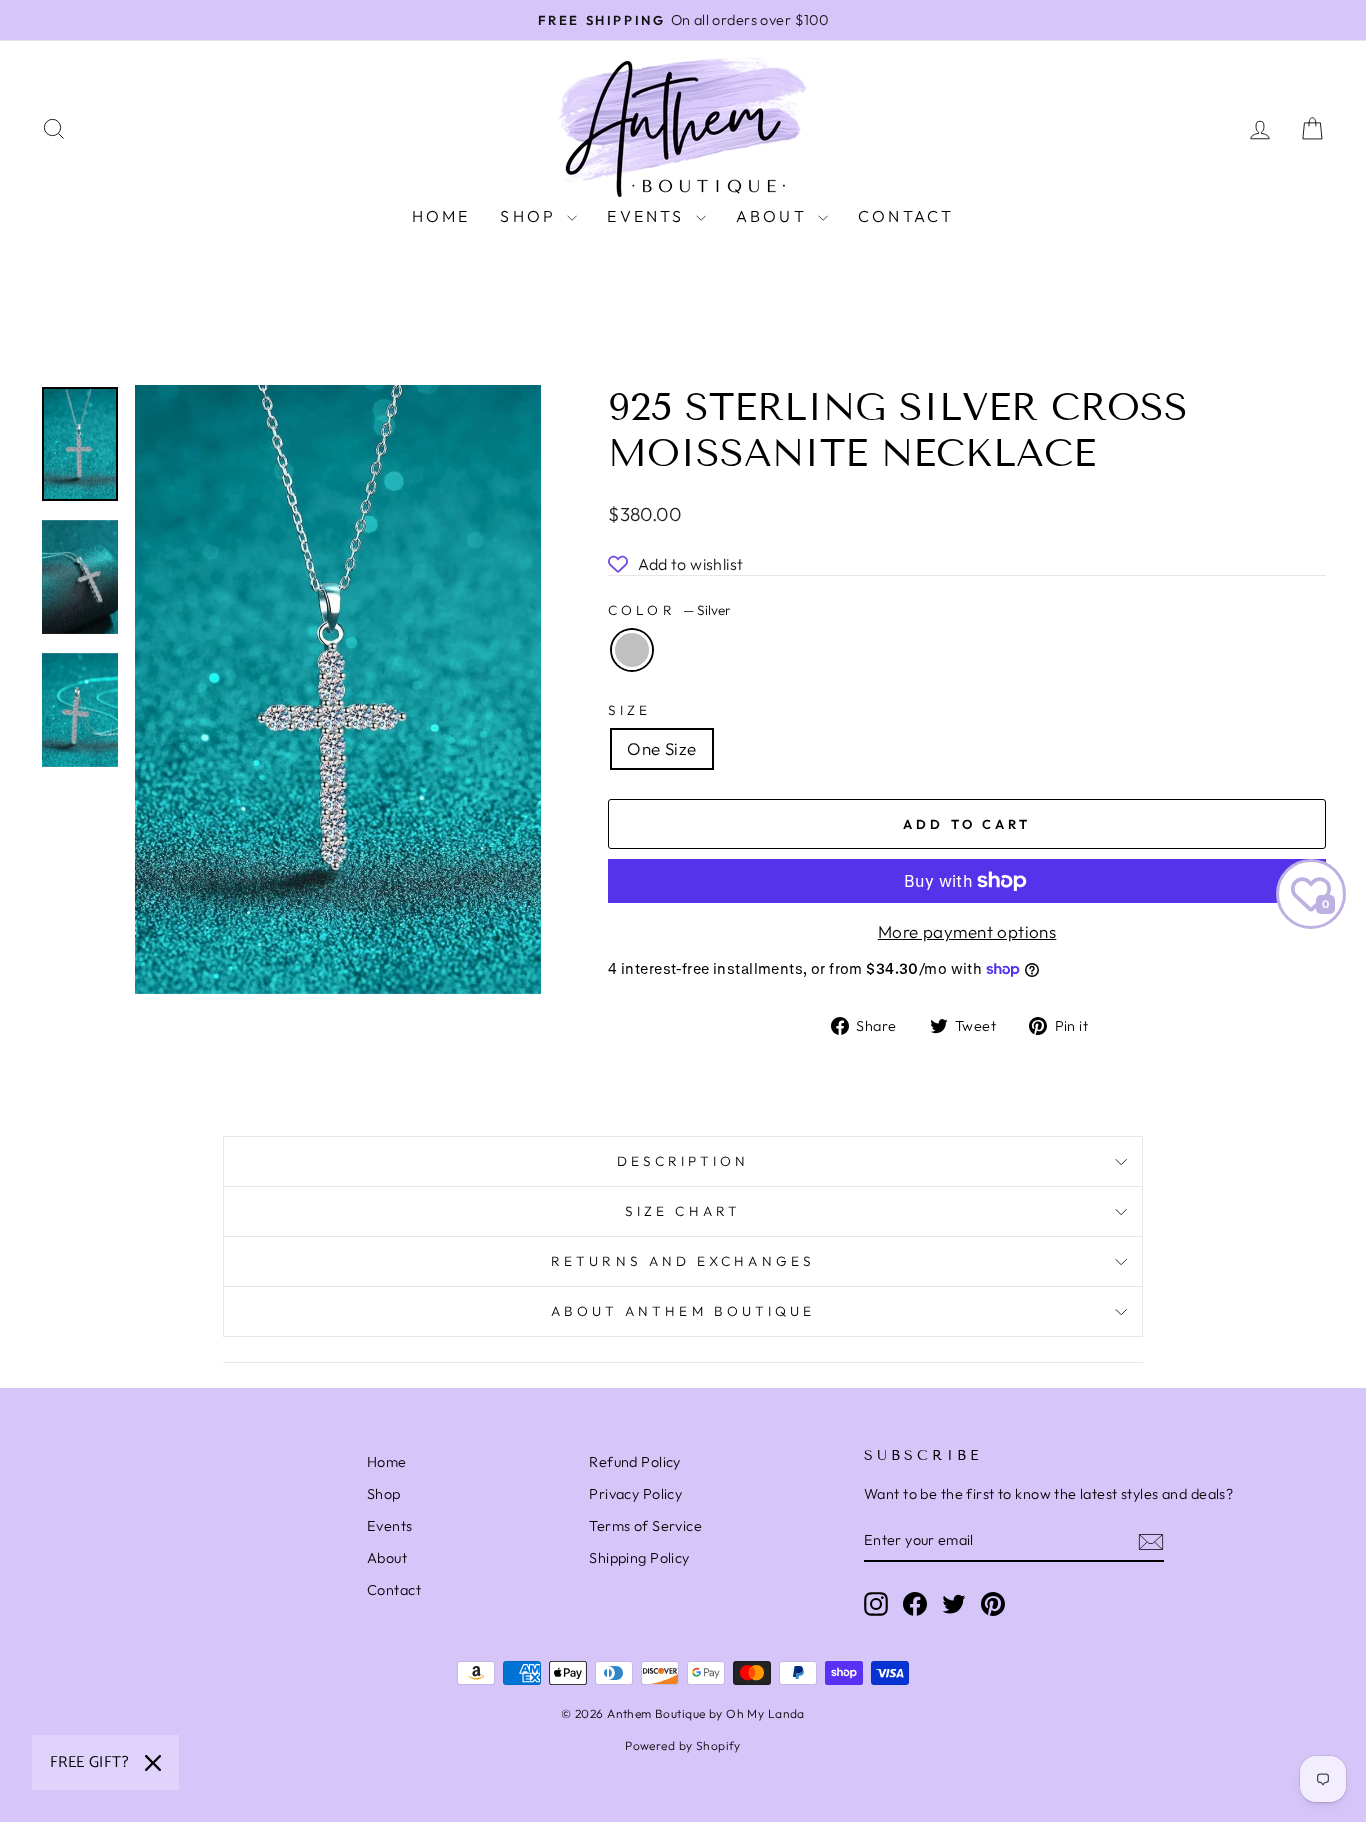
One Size (661, 748)
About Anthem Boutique (683, 1311)
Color (669, 610)
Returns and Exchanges (683, 1261)
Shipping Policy (639, 1558)
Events (648, 216)
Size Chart (683, 1211)
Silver (632, 650)
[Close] (153, 1763)
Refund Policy (635, 1462)
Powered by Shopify (683, 1745)
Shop (531, 216)
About (774, 216)
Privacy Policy (635, 1494)
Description (683, 1161)
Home (441, 216)
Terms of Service (645, 1526)
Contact (906, 216)
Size (629, 710)
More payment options (967, 931)
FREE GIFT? (89, 1762)
